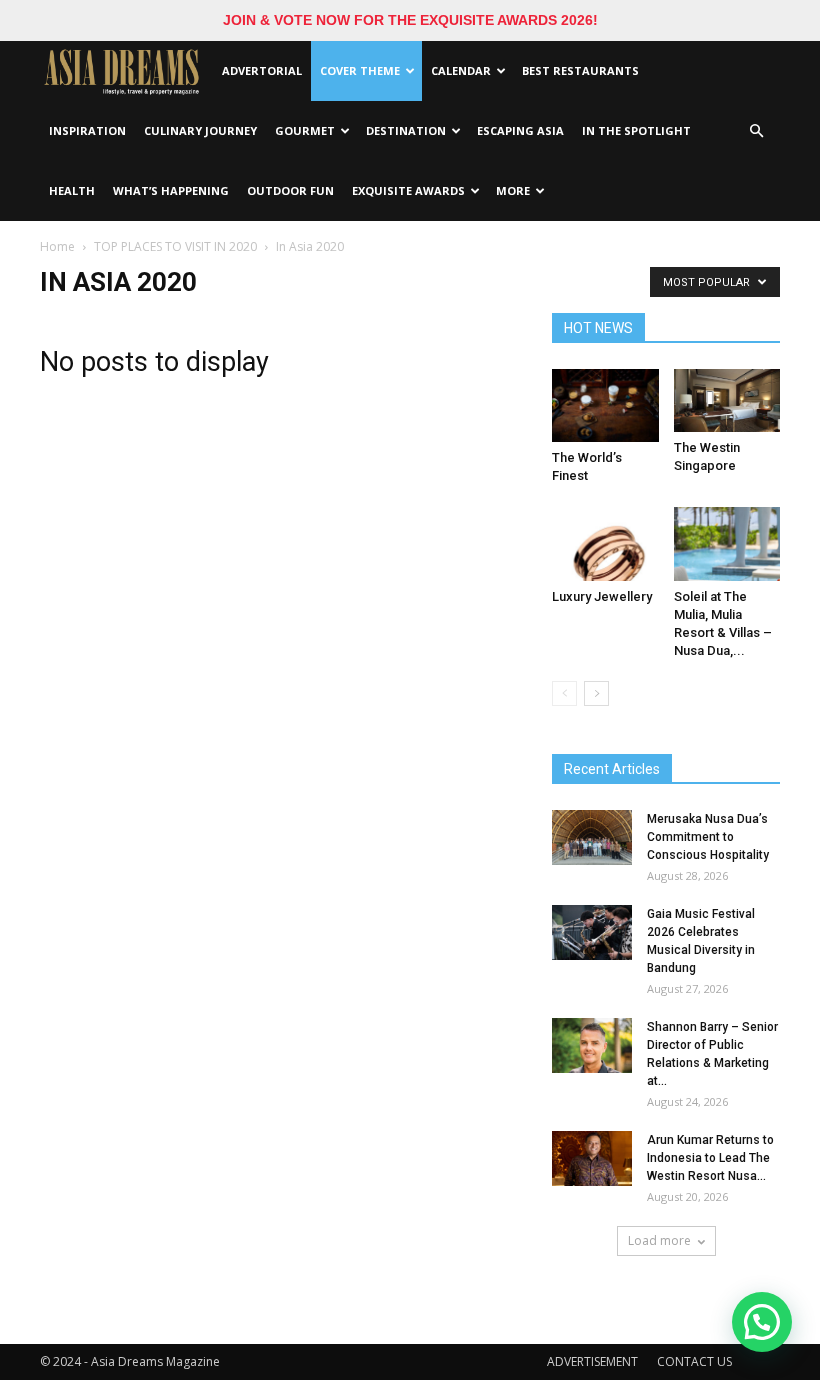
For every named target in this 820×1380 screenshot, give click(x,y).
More (513, 190)
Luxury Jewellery (602, 596)
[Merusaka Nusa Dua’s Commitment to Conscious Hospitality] (592, 837)
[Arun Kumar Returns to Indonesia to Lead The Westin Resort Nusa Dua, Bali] (592, 1158)
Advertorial (262, 70)
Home (57, 246)
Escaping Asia (520, 130)
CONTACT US (694, 1361)
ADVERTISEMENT (592, 1361)
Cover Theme (360, 70)
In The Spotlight (636, 130)
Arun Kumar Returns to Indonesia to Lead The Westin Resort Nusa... (710, 1158)
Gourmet (305, 130)
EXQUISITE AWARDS (408, 190)
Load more (659, 1240)
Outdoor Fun (290, 190)
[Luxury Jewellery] (605, 543)
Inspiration (87, 130)
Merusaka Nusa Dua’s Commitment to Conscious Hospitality (708, 837)
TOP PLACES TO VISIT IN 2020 (175, 246)
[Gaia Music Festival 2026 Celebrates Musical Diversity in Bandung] (592, 932)
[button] (756, 131)
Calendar (461, 70)
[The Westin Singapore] (727, 400)
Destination (406, 130)
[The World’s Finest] (605, 405)
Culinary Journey (200, 130)
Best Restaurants (580, 70)
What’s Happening (171, 190)
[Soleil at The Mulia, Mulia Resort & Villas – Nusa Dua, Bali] (727, 543)
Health (72, 190)
